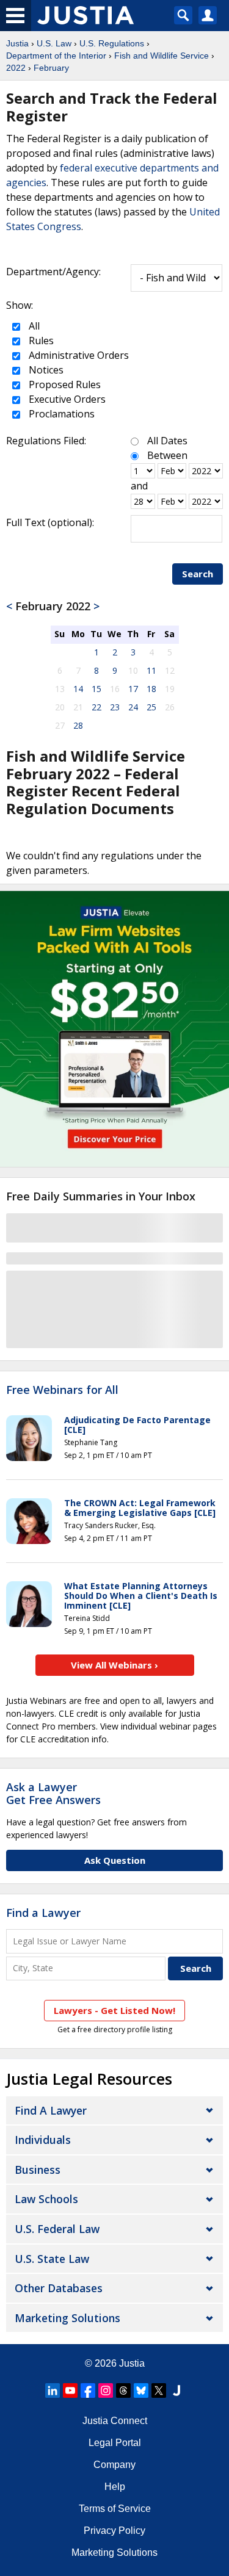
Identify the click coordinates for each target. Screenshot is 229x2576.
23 (115, 707)
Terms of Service (115, 2509)
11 (151, 670)
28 (78, 725)
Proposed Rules (64, 384)
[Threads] (123, 2390)
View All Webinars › (114, 1665)
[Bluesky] (141, 2390)
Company (114, 2465)
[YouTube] (70, 2390)
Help (115, 2487)
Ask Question (115, 1860)
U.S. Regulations (112, 43)
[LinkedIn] (53, 2390)
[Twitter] (159, 2390)
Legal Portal (115, 2443)
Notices (45, 370)
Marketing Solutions (67, 2318)
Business (38, 2170)
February (51, 68)
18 (151, 689)
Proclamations (60, 414)
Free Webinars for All (62, 1390)
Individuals (43, 2140)
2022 (16, 68)
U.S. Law (54, 43)
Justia (17, 43)
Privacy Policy (114, 2531)
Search (198, 574)
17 (133, 689)
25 (151, 707)
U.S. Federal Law (57, 2229)
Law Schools (46, 2199)
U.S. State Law (52, 2259)
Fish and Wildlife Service (162, 56)
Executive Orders (66, 399)
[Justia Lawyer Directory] (176, 2390)
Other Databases (59, 2288)
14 (78, 689)
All (33, 326)
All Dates (167, 441)
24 (133, 707)
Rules (40, 341)
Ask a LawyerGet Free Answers (53, 1794)
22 (96, 707)
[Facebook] (88, 2390)
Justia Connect (115, 2421)
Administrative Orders (78, 355)
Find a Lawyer (43, 1913)
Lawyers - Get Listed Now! (114, 2010)
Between (167, 455)
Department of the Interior (56, 56)
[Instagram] (106, 2390)
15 (96, 689)
